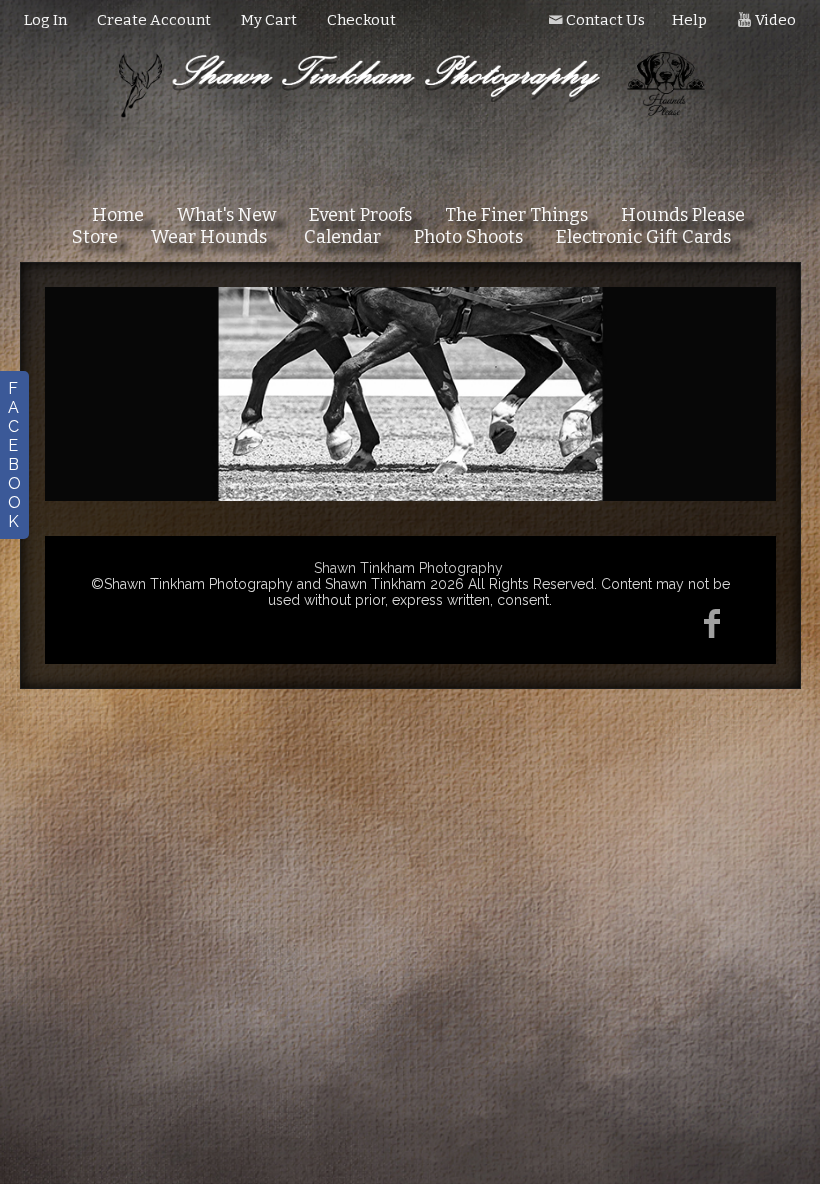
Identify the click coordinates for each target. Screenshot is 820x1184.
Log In (45, 20)
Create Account (154, 20)
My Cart (270, 20)
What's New (226, 215)
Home (118, 215)
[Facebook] (712, 623)
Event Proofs (360, 215)
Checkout (361, 20)
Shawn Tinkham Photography (408, 568)
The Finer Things (516, 215)
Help (689, 20)
